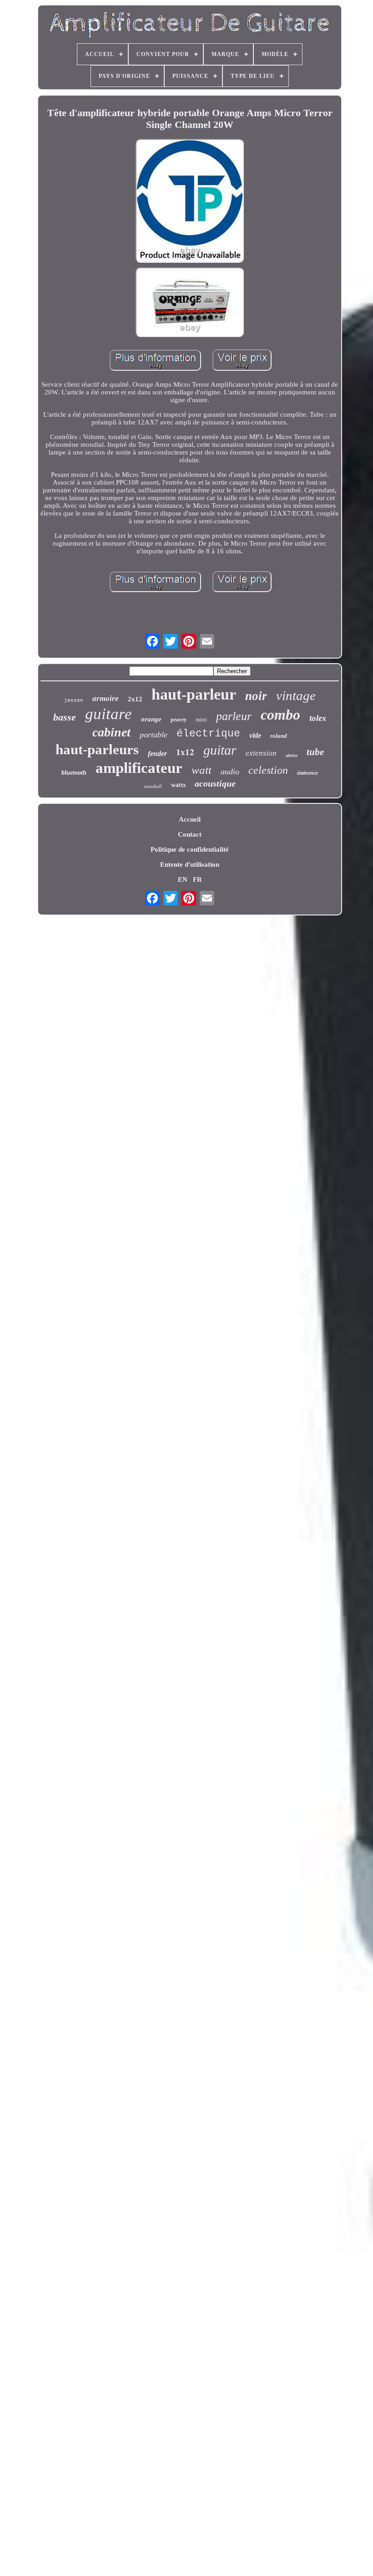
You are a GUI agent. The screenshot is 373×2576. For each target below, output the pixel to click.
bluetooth (74, 773)
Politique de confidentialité (190, 849)
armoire (106, 698)
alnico (292, 755)
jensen (74, 700)
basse (65, 717)
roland (279, 736)
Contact (190, 834)
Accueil (190, 819)
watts (178, 785)
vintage (296, 695)
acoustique (215, 783)
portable (154, 735)
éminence (307, 773)
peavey (179, 720)
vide (255, 735)
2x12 (135, 699)
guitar (220, 750)
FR (197, 879)
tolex (318, 718)
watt (202, 770)
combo (280, 715)
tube (315, 752)
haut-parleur (194, 694)
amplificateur (139, 768)
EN (183, 879)
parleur (234, 716)
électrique (208, 734)
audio (230, 772)
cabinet (111, 732)
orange (151, 719)
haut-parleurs (97, 749)
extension (261, 753)
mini (201, 719)
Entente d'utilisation (190, 864)
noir (256, 696)
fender (157, 754)
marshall (153, 786)
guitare (108, 714)
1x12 (185, 752)
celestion (268, 770)
